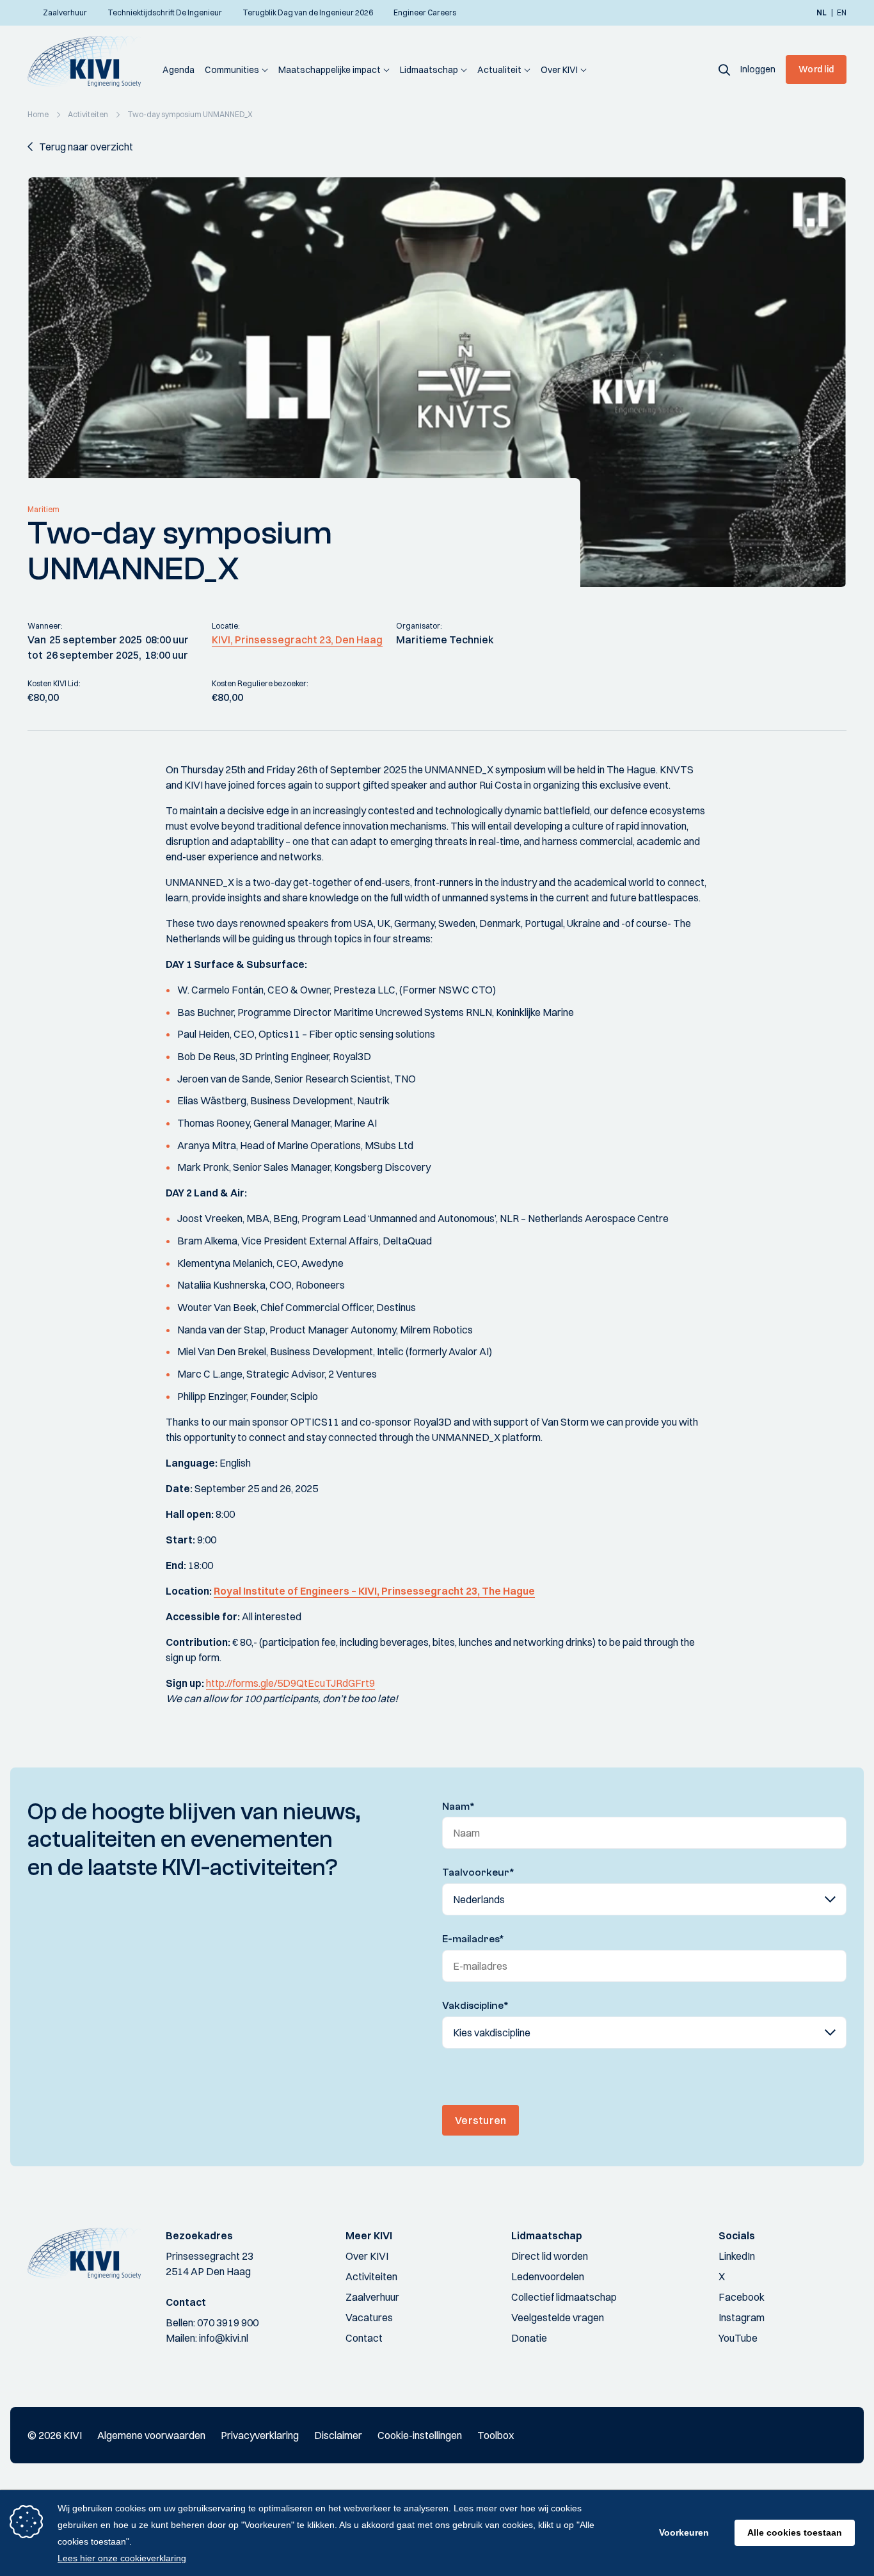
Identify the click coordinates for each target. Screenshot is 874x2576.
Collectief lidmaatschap (564, 2297)
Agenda (179, 70)
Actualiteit (499, 70)
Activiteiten (371, 2276)
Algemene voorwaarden (151, 2435)
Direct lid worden (550, 2256)
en (842, 13)
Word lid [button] (816, 69)
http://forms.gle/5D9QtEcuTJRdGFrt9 (290, 1683)
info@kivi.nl (224, 2338)
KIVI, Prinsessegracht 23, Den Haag (297, 640)
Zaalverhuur (372, 2297)
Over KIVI (559, 70)
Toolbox (496, 2435)
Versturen (481, 2120)
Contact (364, 2338)
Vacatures (369, 2317)
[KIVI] (90, 61)
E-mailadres (473, 1939)
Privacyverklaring (260, 2435)
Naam (458, 1807)
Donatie (529, 2338)
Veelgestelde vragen (558, 2317)
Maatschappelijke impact (330, 70)
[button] (724, 69)
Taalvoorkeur (478, 1872)
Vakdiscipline (475, 2006)
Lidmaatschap (429, 70)
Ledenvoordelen (548, 2276)
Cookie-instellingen (420, 2435)
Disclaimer (338, 2435)
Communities (232, 70)
